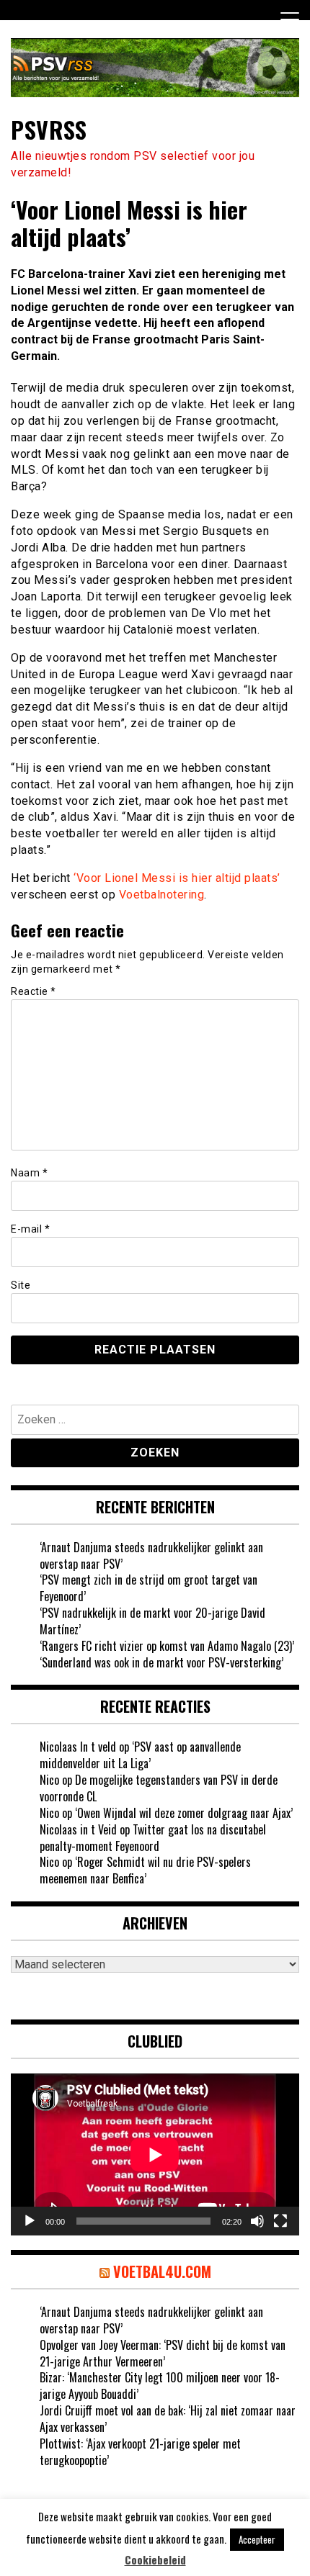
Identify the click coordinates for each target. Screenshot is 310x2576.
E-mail (30, 1229)
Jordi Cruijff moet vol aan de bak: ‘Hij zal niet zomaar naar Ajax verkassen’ (168, 2419)
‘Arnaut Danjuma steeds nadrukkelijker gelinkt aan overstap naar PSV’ (151, 1555)
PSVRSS (49, 129)
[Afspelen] (30, 2221)
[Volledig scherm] (280, 2221)
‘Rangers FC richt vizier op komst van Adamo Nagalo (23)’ (167, 1646)
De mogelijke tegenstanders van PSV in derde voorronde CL (159, 1788)
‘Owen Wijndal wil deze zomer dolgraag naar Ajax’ (184, 1813)
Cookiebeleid (155, 2560)
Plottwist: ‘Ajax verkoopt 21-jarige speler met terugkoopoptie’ (140, 2452)
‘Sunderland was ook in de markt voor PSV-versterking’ (161, 1662)
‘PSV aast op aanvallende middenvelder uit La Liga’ (140, 1755)
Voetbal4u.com (162, 2271)
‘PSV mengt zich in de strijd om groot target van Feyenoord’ (149, 1588)
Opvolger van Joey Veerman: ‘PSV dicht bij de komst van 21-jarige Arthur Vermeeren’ (163, 2353)
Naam (29, 1173)
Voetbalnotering (162, 895)
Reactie (34, 991)
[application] (155, 2154)
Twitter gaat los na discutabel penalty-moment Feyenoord (153, 1838)
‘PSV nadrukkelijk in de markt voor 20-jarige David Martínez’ (152, 1621)
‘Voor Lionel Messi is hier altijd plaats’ (177, 878)
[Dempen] (257, 2221)
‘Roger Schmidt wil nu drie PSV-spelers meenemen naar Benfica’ (145, 1870)
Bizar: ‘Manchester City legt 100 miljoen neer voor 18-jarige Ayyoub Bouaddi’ (160, 2386)
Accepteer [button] (257, 2539)
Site (21, 1285)
